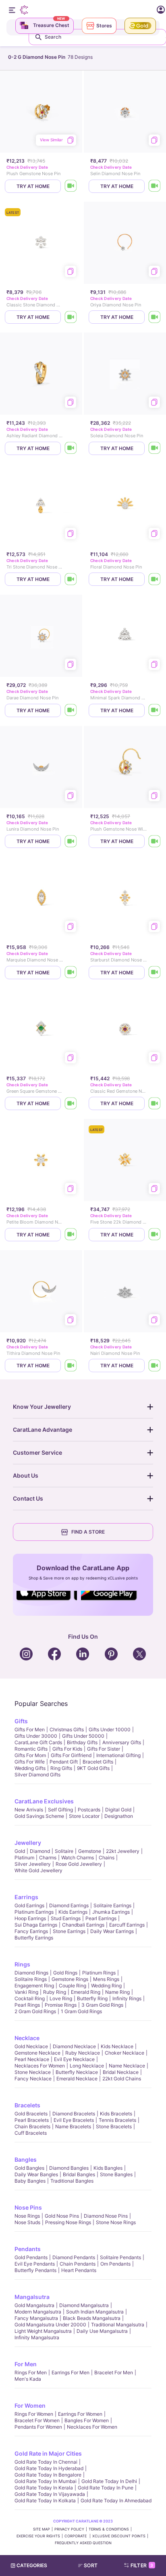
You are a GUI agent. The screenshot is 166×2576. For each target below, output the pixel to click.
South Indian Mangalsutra (95, 2312)
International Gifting (118, 1755)
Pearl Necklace (32, 2059)
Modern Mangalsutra (38, 2312)
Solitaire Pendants (120, 2257)
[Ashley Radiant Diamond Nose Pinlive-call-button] (71, 448)
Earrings (26, 1897)
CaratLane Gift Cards (38, 1742)
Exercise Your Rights (38, 2536)
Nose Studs (27, 2222)
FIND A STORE (88, 1532)
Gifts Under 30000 (36, 1736)
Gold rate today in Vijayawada (50, 2494)
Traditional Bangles (72, 2181)
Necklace (27, 2038)
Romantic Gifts (31, 1749)
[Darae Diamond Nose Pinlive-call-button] (71, 710)
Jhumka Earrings (111, 1912)
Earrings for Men (71, 2372)
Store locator (84, 1816)
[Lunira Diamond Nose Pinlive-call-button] (71, 841)
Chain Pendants (78, 2264)
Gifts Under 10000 (110, 1729)
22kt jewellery (123, 1851)
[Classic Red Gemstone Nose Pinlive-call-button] (155, 1103)
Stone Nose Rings (116, 2222)
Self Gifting (60, 1810)
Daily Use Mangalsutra (102, 2331)
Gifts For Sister (104, 1749)
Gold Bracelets (31, 2114)
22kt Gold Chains (122, 2079)
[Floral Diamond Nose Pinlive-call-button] (155, 579)
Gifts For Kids (67, 1749)
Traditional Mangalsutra (118, 2325)
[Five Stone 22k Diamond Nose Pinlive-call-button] (155, 1235)
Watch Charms (78, 1858)
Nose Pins (28, 2207)
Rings (22, 1964)
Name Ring (117, 1992)
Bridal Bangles (79, 2174)
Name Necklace (127, 2066)
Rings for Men (31, 2372)
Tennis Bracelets (117, 2120)
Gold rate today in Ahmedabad (116, 2501)
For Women (30, 2405)
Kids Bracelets (116, 2114)
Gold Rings (65, 1973)
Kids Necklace (117, 2046)
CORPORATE (76, 2536)
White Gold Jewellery (38, 1870)
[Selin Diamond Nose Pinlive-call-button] (155, 186)
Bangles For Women (87, 2420)
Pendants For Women (38, 2427)
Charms (48, 1858)
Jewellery (28, 1843)
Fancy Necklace (33, 2079)
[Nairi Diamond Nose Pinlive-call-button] (155, 1366)
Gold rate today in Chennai (46, 2462)
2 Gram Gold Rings (35, 2011)
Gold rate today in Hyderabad (49, 2468)
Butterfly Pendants (35, 2270)
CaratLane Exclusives (44, 1801)
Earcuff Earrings (127, 1925)
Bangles (26, 2159)
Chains (107, 1858)
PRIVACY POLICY (69, 2529)
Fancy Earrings (31, 1931)
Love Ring (61, 1998)
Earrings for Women (80, 2414)
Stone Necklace (33, 2072)
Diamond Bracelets (74, 2114)
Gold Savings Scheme (39, 1816)
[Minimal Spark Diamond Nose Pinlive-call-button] (155, 710)
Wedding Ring (106, 1986)
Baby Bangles (30, 2181)
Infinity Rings (127, 1998)
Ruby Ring (55, 1992)
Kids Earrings (73, 1912)
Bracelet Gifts (98, 1762)
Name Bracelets (73, 2126)
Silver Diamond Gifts (37, 1775)
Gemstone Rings (70, 1979)
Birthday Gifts (82, 1742)
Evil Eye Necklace (74, 2059)
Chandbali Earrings (83, 1925)
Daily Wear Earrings (112, 1931)
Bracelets (27, 2105)
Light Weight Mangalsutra (43, 2331)
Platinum (24, 1858)
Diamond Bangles (69, 2168)
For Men (26, 2364)
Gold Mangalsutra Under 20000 (50, 2325)
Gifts (21, 1721)
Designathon (119, 1816)
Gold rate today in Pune (106, 2488)
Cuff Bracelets (31, 2133)
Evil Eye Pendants (35, 2264)
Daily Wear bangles (36, 2174)
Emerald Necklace (77, 2079)
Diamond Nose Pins (106, 2216)
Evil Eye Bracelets (74, 2120)
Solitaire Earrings (112, 1905)
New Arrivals (29, 1810)
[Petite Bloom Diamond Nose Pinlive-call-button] (71, 1235)
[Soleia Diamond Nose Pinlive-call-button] (155, 448)
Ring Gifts (61, 1768)
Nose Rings (27, 2216)
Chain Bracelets (32, 2126)
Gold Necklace (31, 2046)
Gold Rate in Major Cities (48, 2453)
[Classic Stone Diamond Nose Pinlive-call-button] (71, 317)
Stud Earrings (66, 1918)
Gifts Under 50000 (83, 1736)
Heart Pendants (79, 2270)
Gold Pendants (31, 2257)
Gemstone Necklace (37, 2053)
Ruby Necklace (83, 2053)
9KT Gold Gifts (93, 1768)
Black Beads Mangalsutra (92, 2318)
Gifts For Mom (30, 1755)
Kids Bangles (108, 2168)
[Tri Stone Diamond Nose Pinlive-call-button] (71, 579)
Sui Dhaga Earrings (36, 1925)
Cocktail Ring (30, 1998)
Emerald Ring (86, 1992)
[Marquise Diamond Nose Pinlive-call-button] (71, 973)
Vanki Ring (26, 1992)
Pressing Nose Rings (68, 2222)
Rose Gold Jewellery (79, 1864)
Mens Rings (106, 1979)
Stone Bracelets (114, 2126)
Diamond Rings (31, 1973)
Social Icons (47, 1601)
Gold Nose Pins (62, 2216)
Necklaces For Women (40, 2066)
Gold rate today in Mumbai (46, 2481)
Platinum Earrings (34, 1912)
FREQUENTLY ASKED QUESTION (83, 2543)
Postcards (89, 1810)
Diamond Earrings (69, 1905)
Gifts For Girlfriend (71, 1755)
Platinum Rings (99, 1973)
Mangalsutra (32, 2297)
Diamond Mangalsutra (84, 2305)
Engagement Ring (34, 1986)
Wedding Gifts (30, 1768)
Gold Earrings (29, 1905)
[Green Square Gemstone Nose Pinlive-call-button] (71, 1103)
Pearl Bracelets (32, 2120)
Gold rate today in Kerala (44, 2488)
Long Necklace (87, 2066)
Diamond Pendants (74, 2257)
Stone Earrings (69, 1931)
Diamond (40, 1851)
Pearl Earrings (101, 1918)
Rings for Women (34, 2414)
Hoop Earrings (30, 1918)
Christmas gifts (67, 1729)
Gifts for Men (30, 1729)
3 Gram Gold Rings (102, 2005)
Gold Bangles (29, 2168)
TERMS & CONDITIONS (109, 2529)
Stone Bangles (116, 2174)
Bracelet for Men (114, 2372)
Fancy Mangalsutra (36, 2318)
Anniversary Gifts (122, 1742)
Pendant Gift (64, 1762)
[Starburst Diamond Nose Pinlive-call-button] (155, 973)
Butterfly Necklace (77, 2072)
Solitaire (64, 1851)
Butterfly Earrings (34, 1938)
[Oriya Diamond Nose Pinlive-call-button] (155, 317)
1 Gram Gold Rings (81, 2011)
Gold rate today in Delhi (109, 2481)
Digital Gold (118, 1810)
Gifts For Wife (30, 1762)
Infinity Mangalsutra (37, 2337)
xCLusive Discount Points (119, 2536)
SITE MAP (41, 2529)
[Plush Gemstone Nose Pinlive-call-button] (71, 186)
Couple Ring (73, 1986)
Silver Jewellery (33, 1864)
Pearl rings (27, 2005)
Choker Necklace (124, 2053)
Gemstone (90, 1851)
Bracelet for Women (37, 2420)
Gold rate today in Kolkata (45, 2501)
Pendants (28, 2249)
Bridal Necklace (121, 2072)
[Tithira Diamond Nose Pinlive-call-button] (71, 1366)
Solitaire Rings (31, 1979)
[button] (91, 2566)
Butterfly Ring (92, 1998)
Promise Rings (61, 2005)
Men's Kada (28, 2379)
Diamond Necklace (74, 2046)
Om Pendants (115, 2264)
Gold (20, 1851)
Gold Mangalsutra (34, 2305)
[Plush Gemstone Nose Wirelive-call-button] (155, 841)
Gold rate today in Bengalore (48, 2475)
